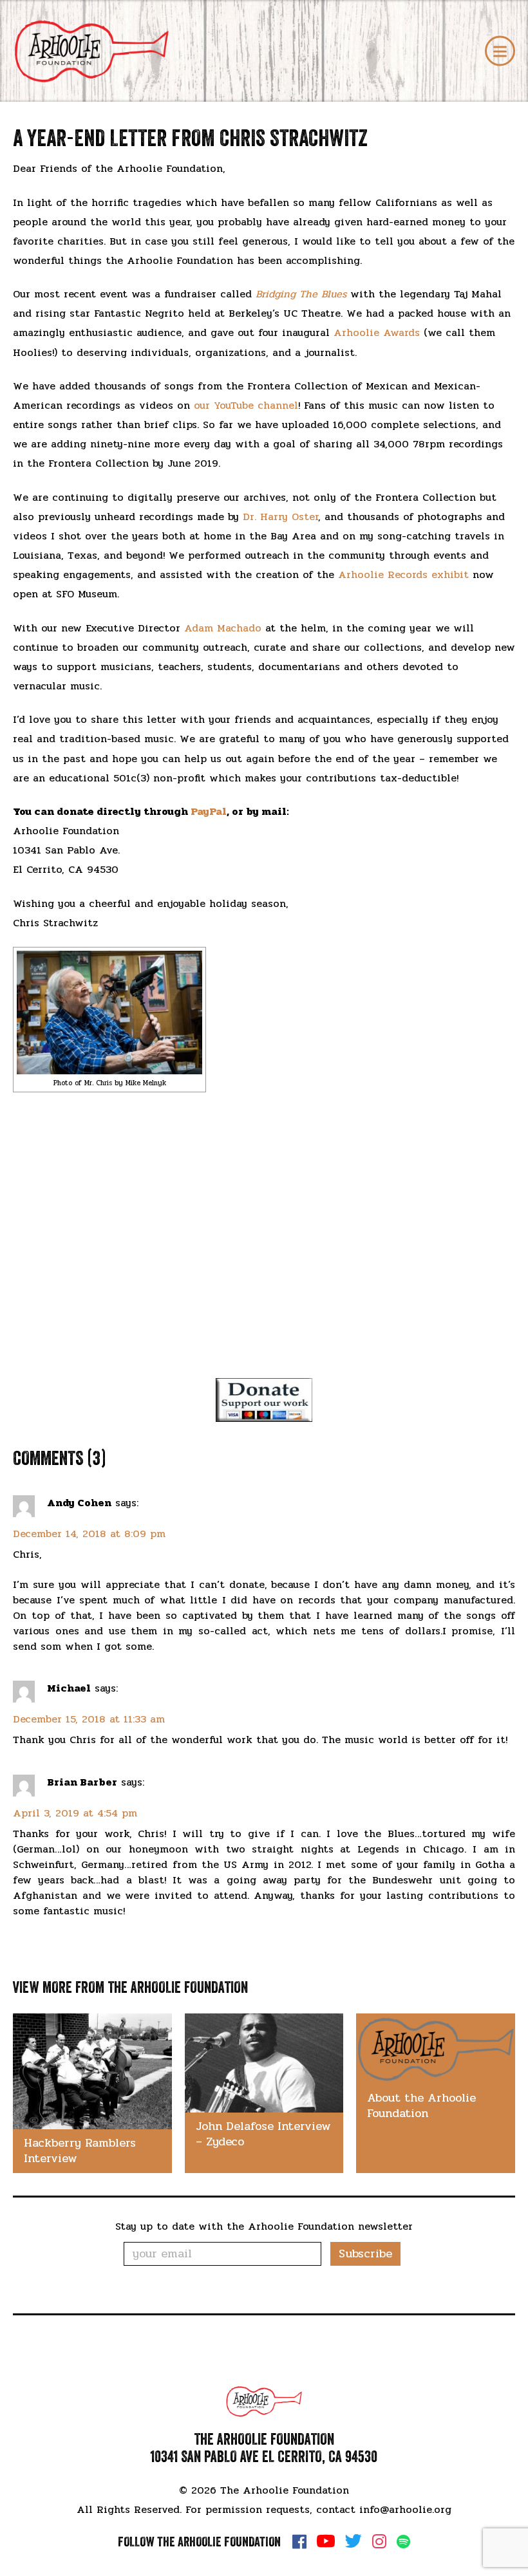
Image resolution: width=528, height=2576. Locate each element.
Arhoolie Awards (377, 332)
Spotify (403, 2542)
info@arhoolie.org (405, 2509)
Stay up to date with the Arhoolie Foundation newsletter (264, 2226)
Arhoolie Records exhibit (403, 574)
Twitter (354, 2541)
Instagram (379, 2541)
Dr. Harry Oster (280, 517)
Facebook (299, 2541)
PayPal (209, 811)
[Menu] (500, 51)
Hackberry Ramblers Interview (80, 2151)
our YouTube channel (246, 405)
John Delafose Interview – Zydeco (263, 2134)
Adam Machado (223, 628)
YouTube (326, 2541)
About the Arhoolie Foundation (421, 2105)
